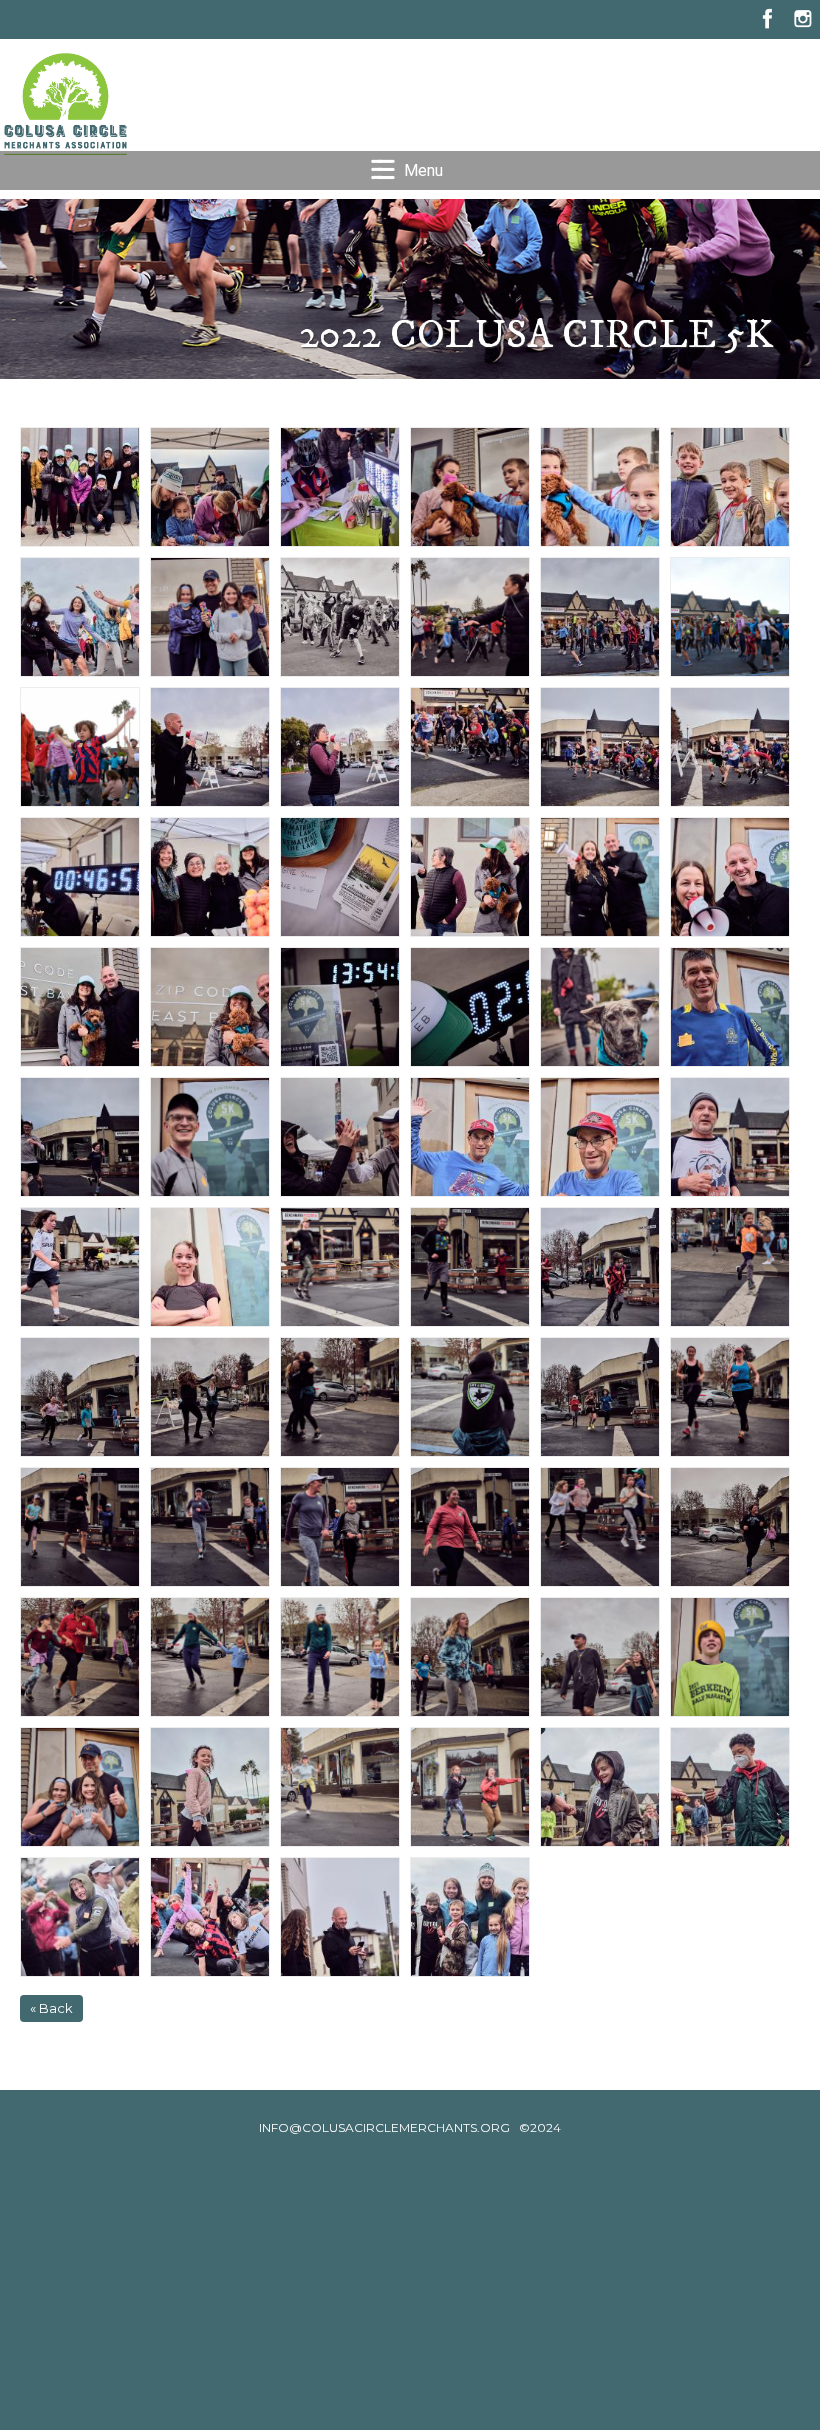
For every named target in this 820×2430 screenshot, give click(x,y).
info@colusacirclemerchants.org (384, 2127)
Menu (423, 170)
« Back (51, 2008)
